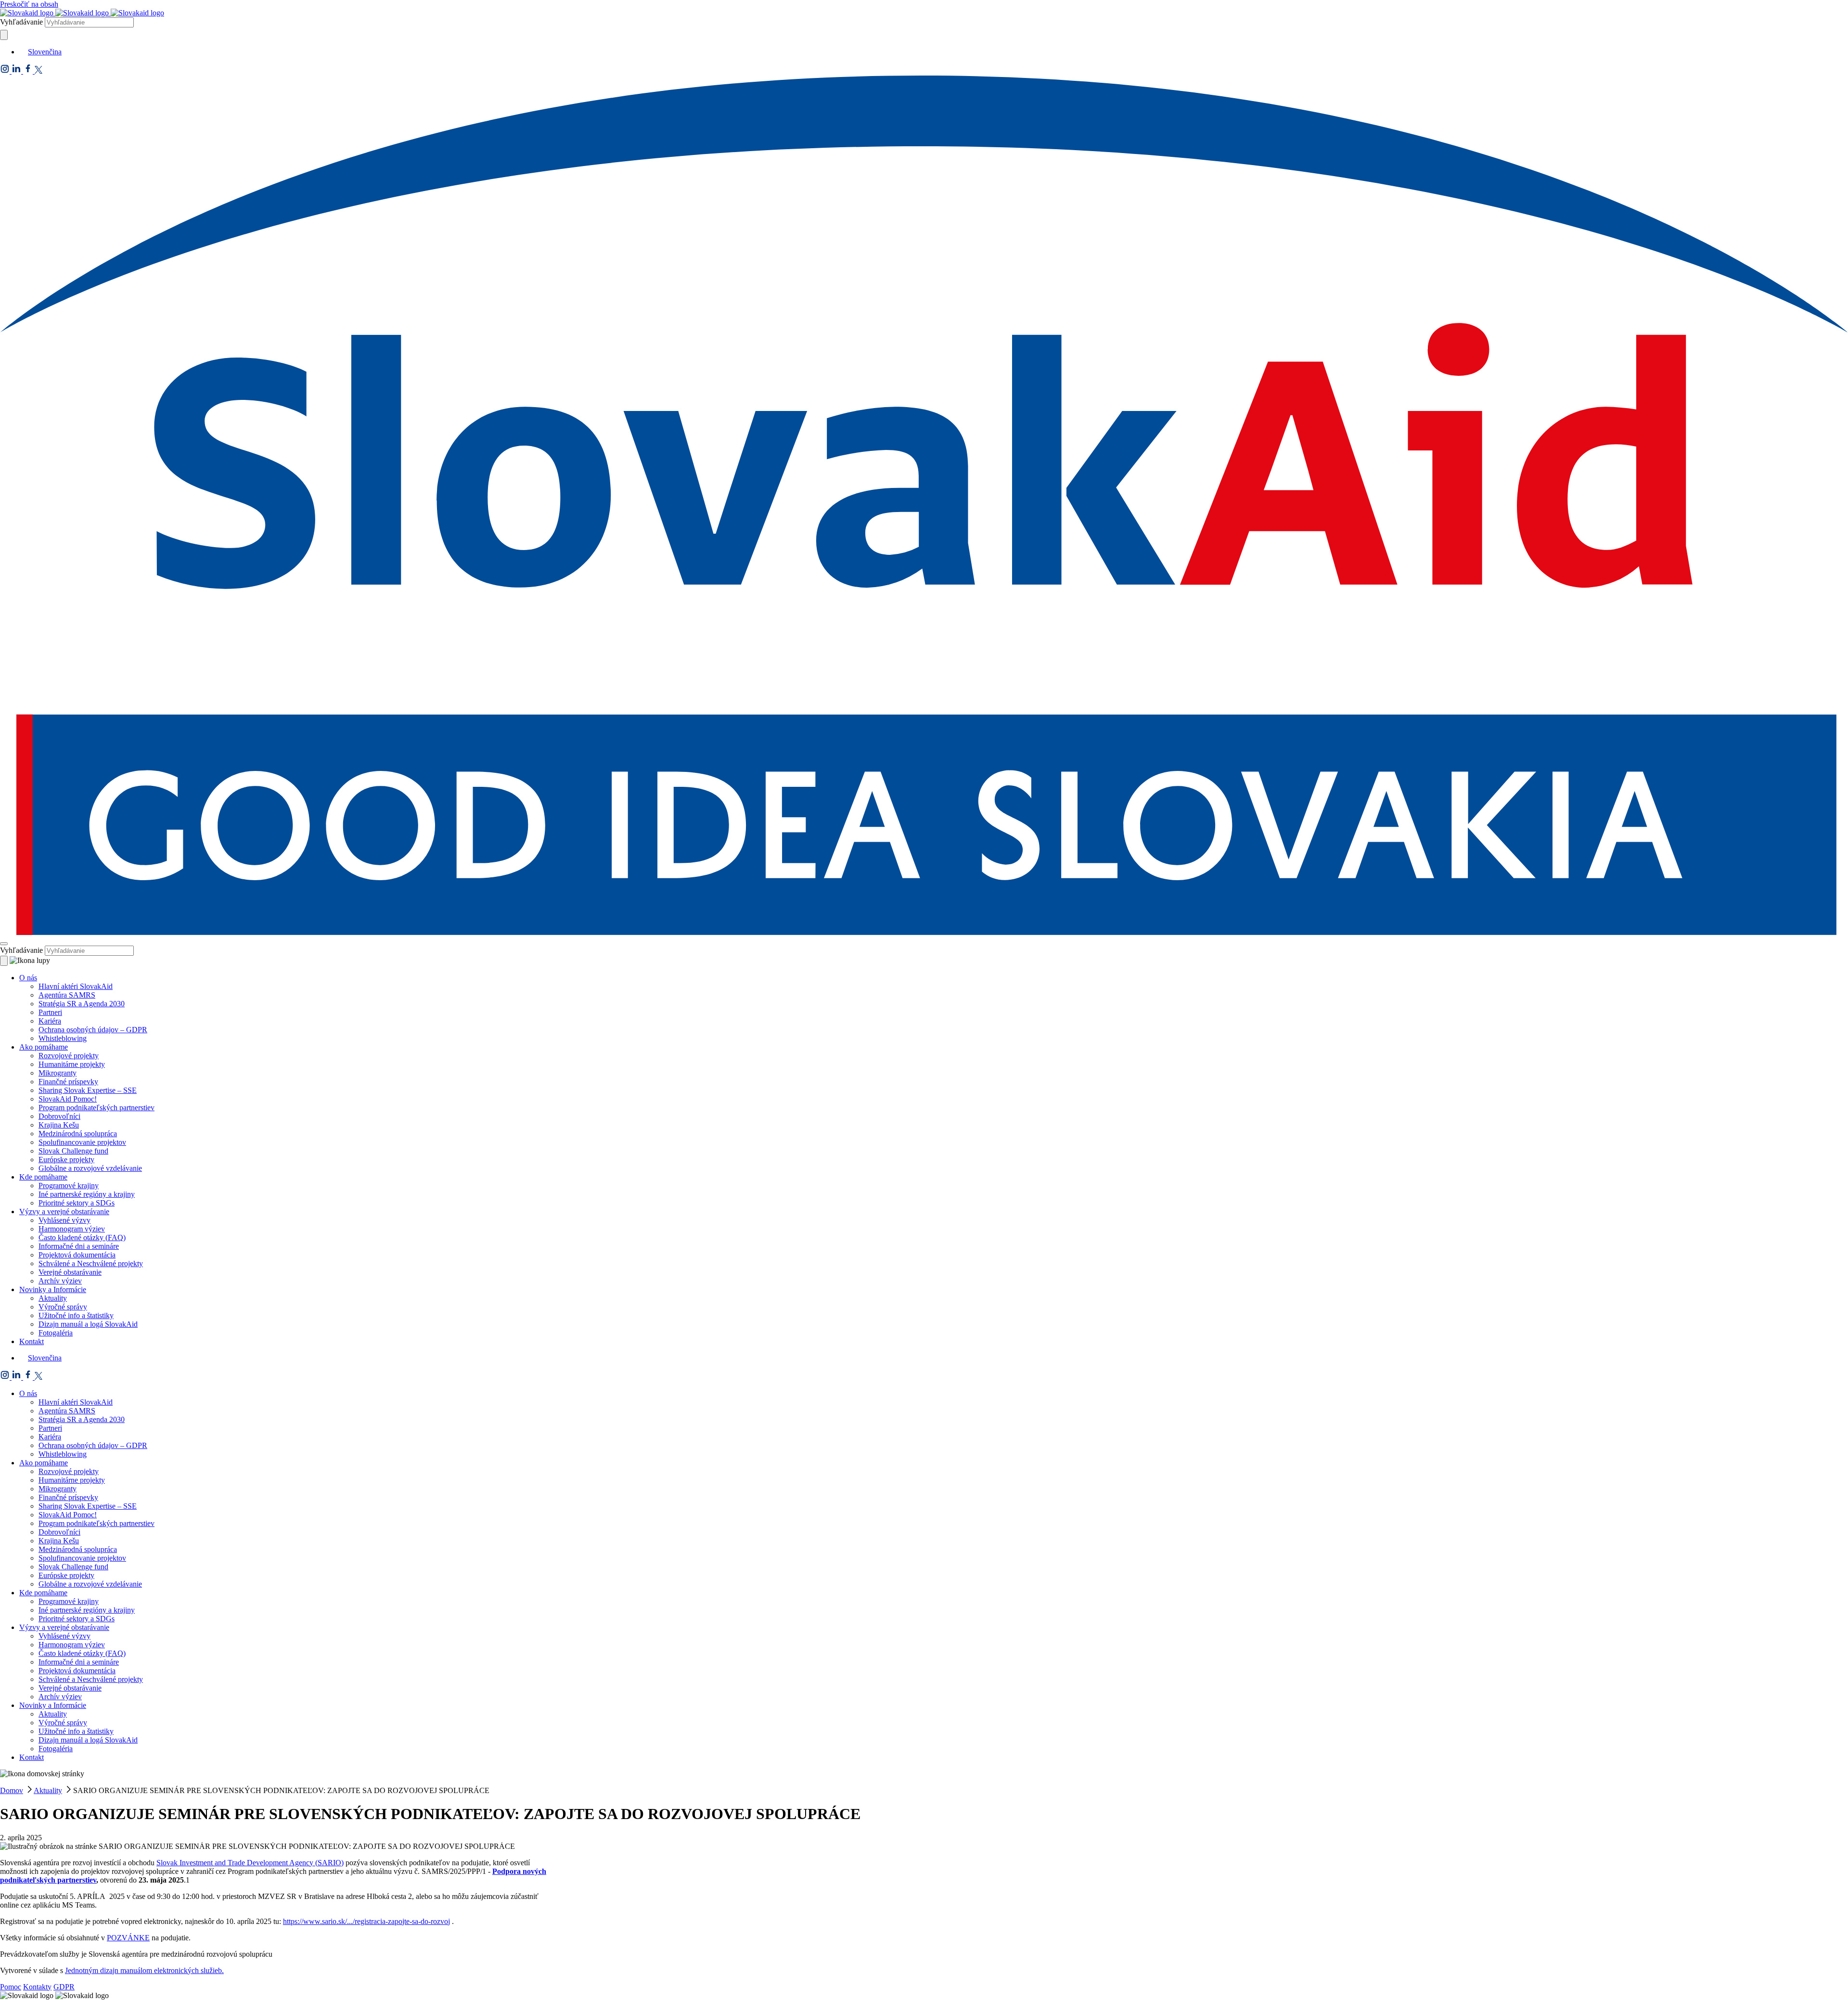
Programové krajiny (69, 1186)
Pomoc (11, 1987)
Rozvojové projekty (69, 1056)
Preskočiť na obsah (29, 4)
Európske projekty (66, 1160)
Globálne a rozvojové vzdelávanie (90, 1168)
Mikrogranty (58, 1073)
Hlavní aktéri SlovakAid (76, 986)
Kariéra (50, 1021)
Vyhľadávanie (21, 22)
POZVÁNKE (128, 1938)
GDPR (64, 1987)
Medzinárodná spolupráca (78, 1134)
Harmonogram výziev (72, 1229)
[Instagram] (6, 71)
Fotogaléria (56, 1333)
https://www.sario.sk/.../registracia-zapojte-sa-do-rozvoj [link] (366, 1921)
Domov (12, 1790)
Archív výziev (60, 1281)
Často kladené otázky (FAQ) (82, 1237)
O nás (28, 978)
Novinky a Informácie (53, 1289)
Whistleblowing (63, 1038)
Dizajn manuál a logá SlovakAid (88, 1324)
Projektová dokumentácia (77, 1255)
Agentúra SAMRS (67, 995)
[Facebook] (29, 71)
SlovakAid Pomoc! (68, 1099)
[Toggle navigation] (4, 944)
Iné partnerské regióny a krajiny (87, 1194)
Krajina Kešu (59, 1125)
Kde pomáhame (43, 1177)
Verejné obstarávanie (70, 1272)
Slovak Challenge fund (73, 1151)
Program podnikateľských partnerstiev (96, 1108)
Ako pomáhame (44, 1047)
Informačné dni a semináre (79, 1246)
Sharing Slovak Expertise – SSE (88, 1090)
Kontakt (32, 1341)
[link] (250, 1863)
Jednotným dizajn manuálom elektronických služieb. (144, 1970)
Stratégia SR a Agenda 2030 (82, 1004)
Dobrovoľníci (59, 1116)
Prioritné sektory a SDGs (77, 1203)
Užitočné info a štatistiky (76, 1315)
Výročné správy (63, 1307)
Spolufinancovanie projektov (82, 1142)
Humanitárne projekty (72, 1064)
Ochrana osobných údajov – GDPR (93, 1030)
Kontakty (37, 1987)
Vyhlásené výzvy (64, 1220)
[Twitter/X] (38, 71)
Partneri (50, 1012)
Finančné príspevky (68, 1082)
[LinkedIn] (17, 71)
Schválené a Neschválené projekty (91, 1263)
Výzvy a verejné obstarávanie (64, 1212)
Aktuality (53, 1298)
